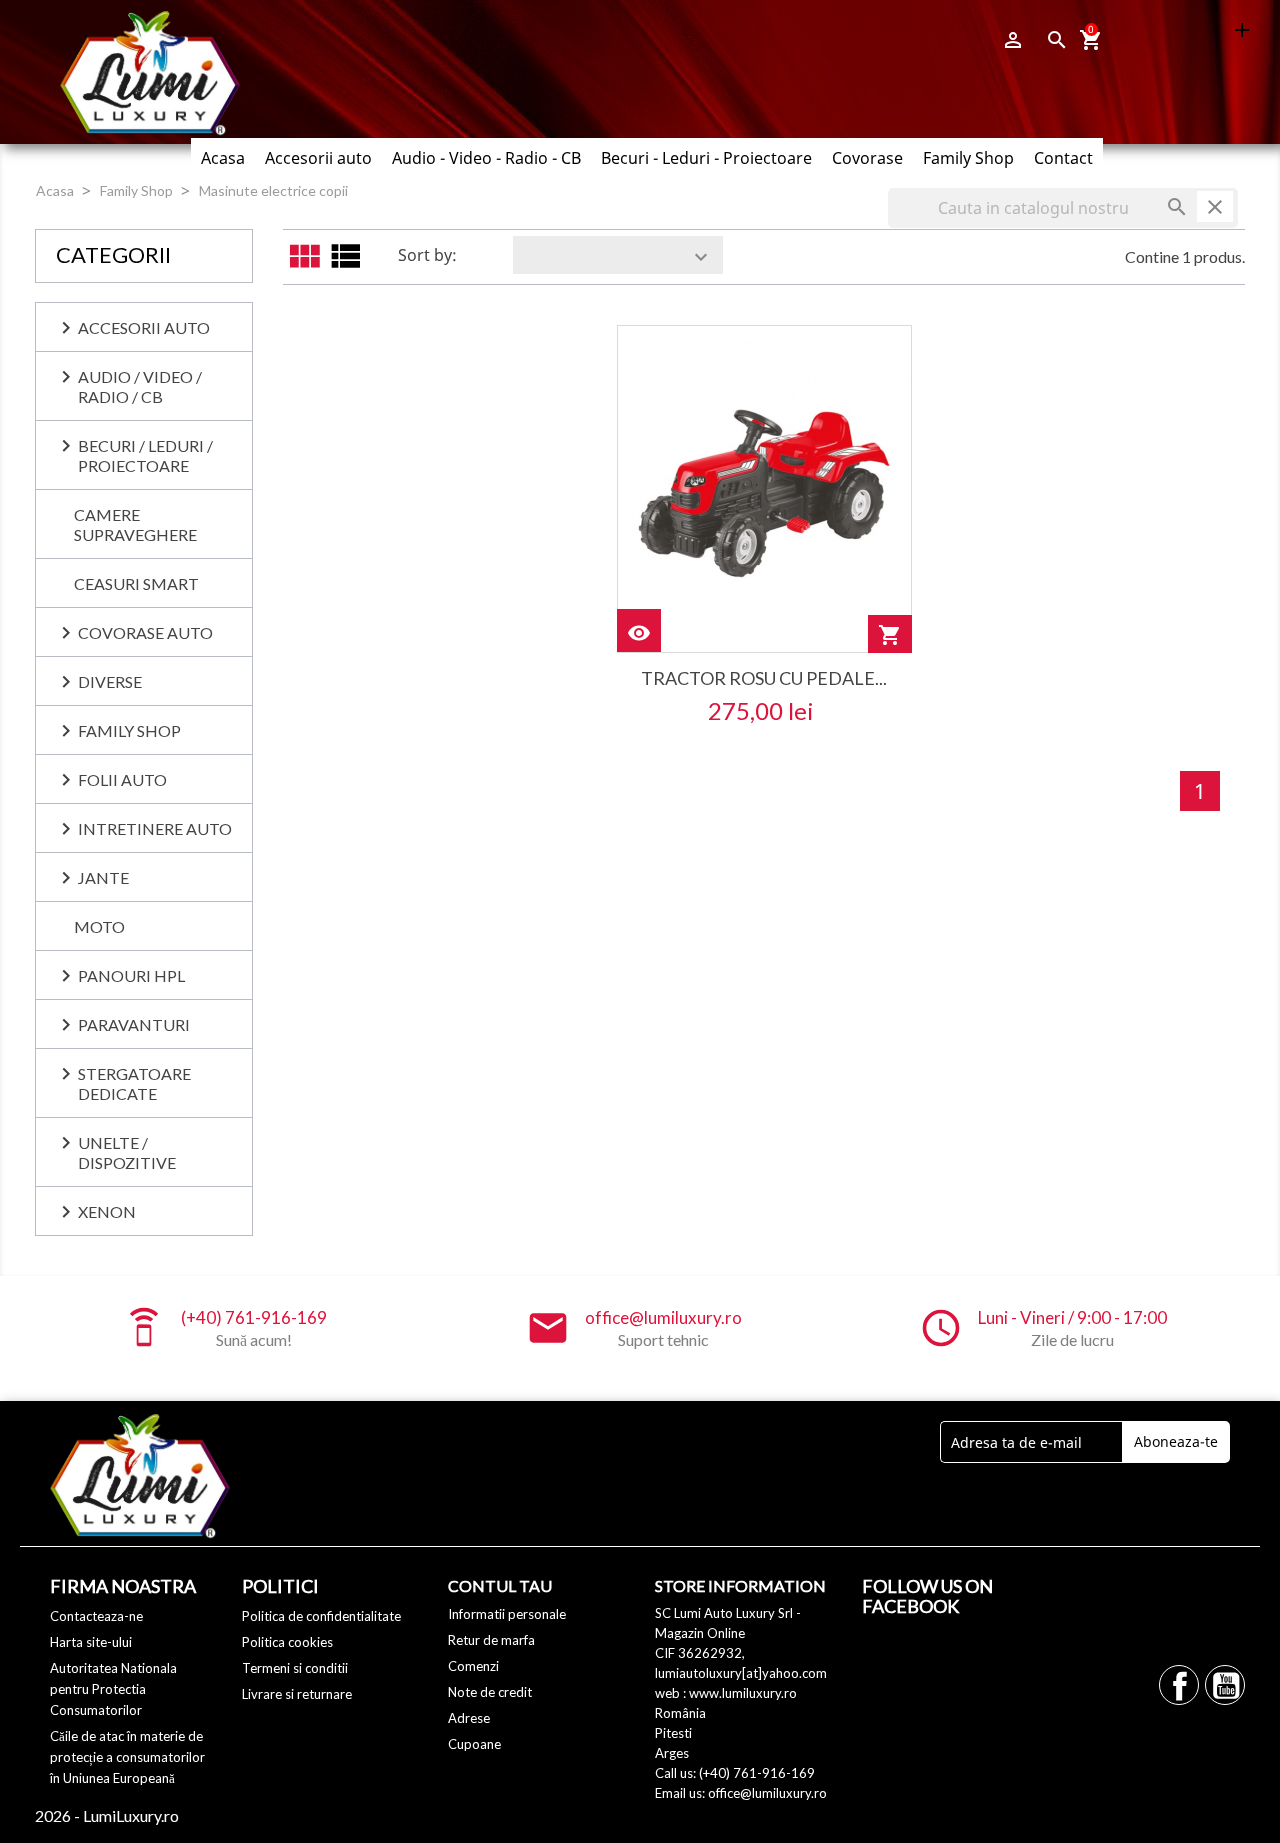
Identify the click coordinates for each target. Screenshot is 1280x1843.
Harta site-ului (91, 1642)
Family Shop (968, 158)
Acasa (223, 158)
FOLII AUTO (122, 779)
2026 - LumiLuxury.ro (107, 1815)
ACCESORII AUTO (144, 327)
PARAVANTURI (134, 1024)
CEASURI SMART (136, 583)
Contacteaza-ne (96, 1616)
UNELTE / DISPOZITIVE (127, 1152)
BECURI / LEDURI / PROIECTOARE (145, 455)
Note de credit (490, 1692)
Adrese (469, 1718)
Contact (1063, 158)
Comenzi (473, 1666)
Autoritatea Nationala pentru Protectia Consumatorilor (113, 1689)
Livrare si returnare (297, 1694)
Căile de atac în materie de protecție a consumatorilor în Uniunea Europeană (127, 1757)
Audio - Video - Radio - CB (486, 158)
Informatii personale (507, 1614)
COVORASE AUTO (145, 632)
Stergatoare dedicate (134, 1083)
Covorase (867, 158)
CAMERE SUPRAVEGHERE (135, 524)
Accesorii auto (318, 158)
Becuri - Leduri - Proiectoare (706, 158)
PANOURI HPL (131, 975)
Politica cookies (287, 1642)
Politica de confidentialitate (321, 1616)
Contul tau (500, 1585)
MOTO (99, 926)
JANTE (103, 877)
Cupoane (474, 1744)
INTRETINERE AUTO (155, 828)
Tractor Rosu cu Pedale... (764, 678)
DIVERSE (110, 681)
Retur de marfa (491, 1640)
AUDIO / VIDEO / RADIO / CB (140, 386)
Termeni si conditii (295, 1668)
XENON (107, 1211)
